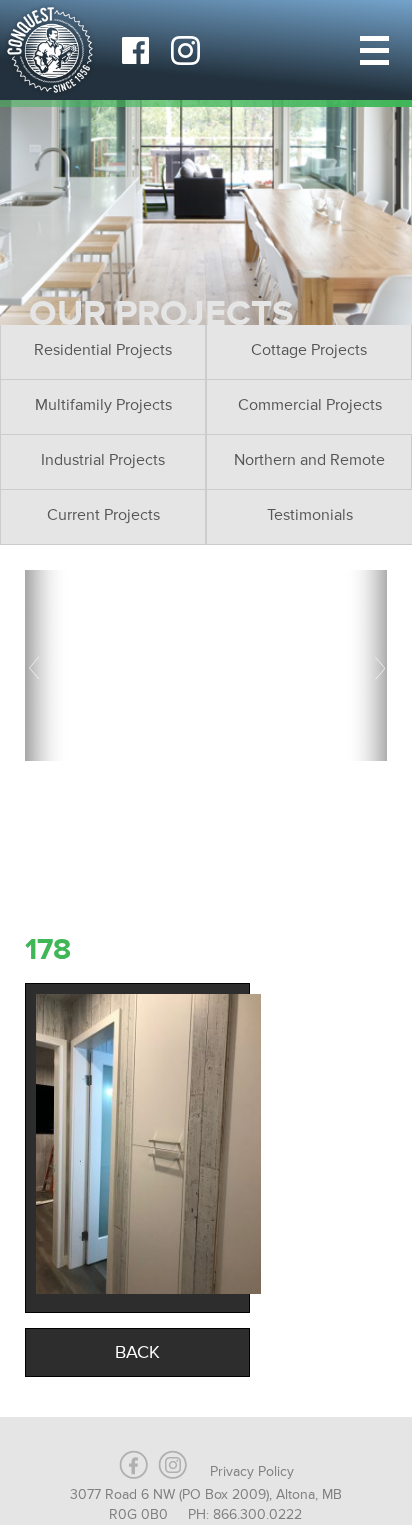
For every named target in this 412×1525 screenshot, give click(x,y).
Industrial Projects (103, 460)
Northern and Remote (309, 460)
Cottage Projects (309, 350)
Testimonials (310, 515)
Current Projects (103, 515)
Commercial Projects (310, 405)
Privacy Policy (252, 1471)
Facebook (135, 50)
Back (137, 1352)
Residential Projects (103, 350)
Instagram (185, 50)
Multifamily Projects (103, 405)
